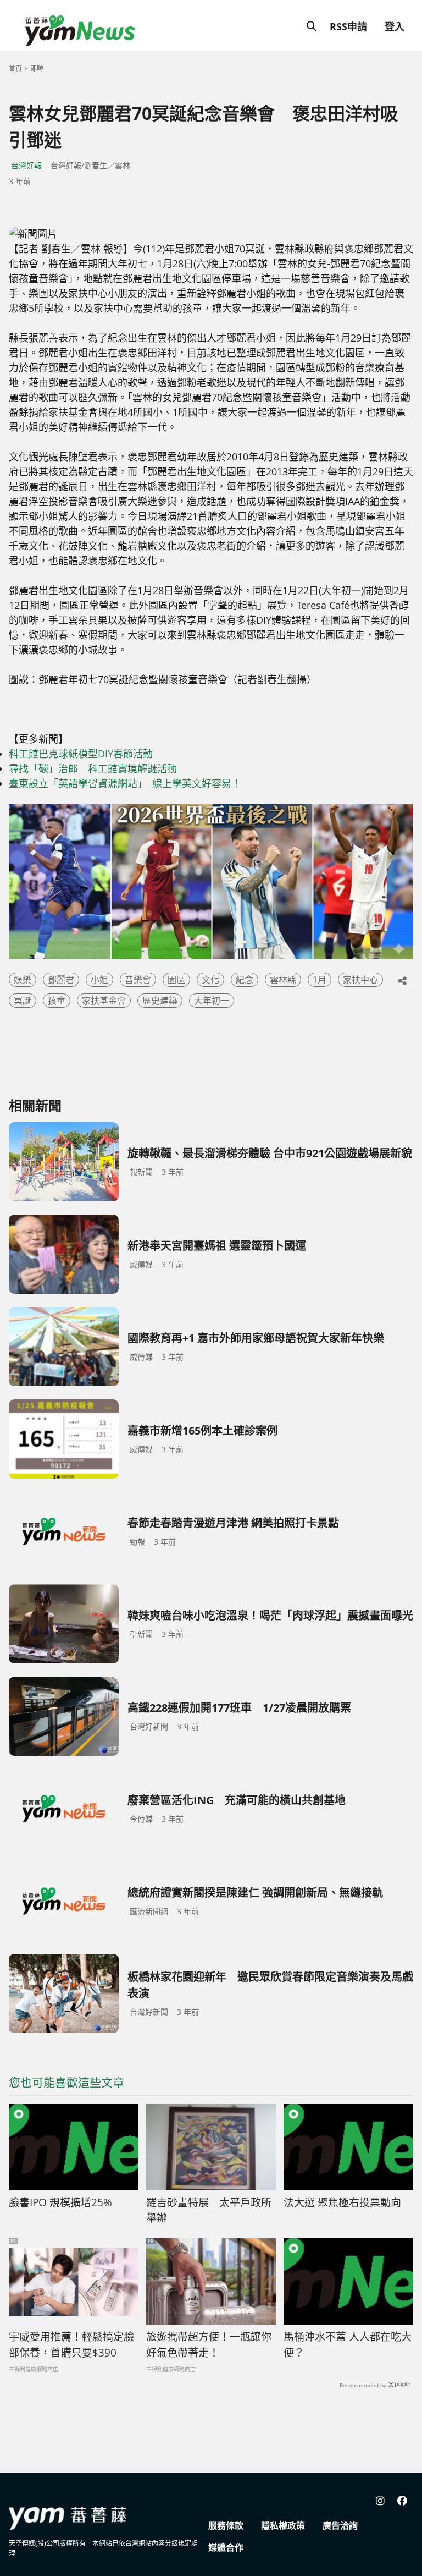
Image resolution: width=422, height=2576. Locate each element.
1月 (320, 980)
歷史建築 (160, 1001)
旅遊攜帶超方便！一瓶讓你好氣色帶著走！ (209, 2345)
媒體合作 (226, 2547)
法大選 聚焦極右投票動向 (342, 2202)
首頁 (15, 68)
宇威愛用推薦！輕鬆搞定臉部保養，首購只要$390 (71, 2345)
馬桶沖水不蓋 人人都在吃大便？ (348, 2345)
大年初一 (212, 1001)
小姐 (99, 980)
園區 (176, 980)
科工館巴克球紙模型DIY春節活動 (81, 754)
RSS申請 (348, 26)
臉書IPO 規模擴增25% (60, 2202)
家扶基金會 (104, 1001)
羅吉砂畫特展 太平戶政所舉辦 (209, 2210)
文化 (210, 980)
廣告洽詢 (340, 2525)
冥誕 (23, 1001)
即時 (37, 68)
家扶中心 (360, 980)
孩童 (57, 1001)
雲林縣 (283, 980)
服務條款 (226, 2525)
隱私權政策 (283, 2525)
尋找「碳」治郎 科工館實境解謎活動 (93, 768)
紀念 (245, 980)
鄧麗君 (61, 980)
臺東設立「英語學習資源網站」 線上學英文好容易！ (125, 783)
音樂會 (138, 980)
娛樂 (23, 980)
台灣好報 (26, 165)
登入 (395, 26)
